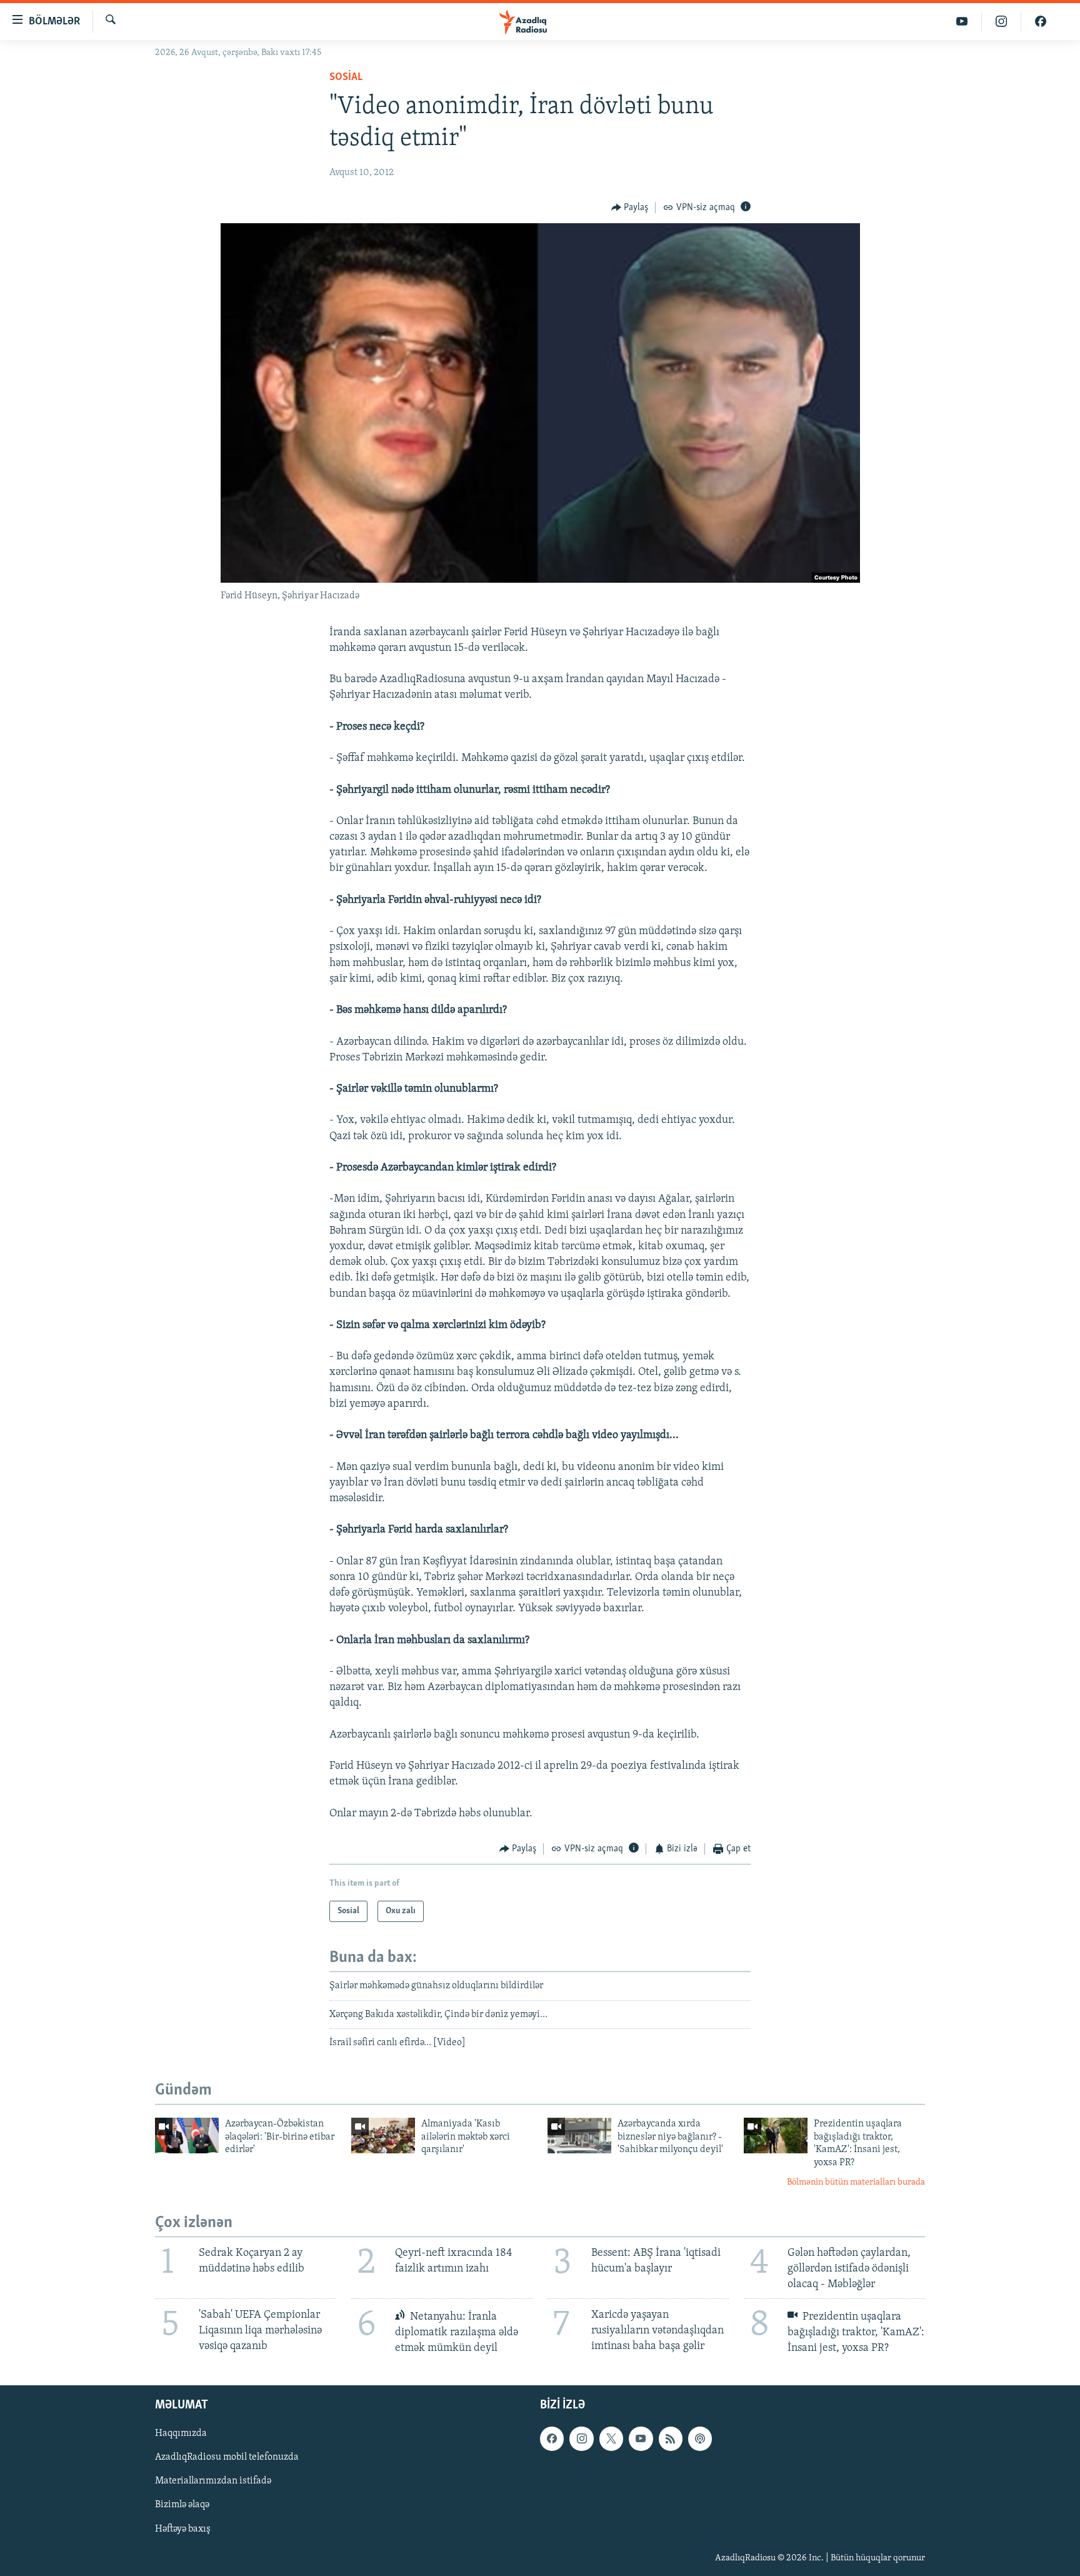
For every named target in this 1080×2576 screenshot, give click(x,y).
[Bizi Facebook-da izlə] (1041, 22)
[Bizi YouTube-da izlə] (962, 22)
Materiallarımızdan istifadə (213, 2482)
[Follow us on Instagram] (581, 2439)
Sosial (346, 78)
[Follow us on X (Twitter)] (611, 2439)
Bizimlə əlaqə (182, 2505)
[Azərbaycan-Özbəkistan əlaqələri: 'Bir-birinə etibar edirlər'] (187, 2136)
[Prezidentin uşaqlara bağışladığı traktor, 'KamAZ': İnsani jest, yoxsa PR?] (776, 2136)
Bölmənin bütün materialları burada (856, 2182)
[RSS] (671, 2439)
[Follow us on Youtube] (641, 2439)
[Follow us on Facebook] (552, 2439)
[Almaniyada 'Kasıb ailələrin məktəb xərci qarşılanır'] (383, 2136)
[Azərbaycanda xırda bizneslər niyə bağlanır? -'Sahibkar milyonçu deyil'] (579, 2136)
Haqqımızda (181, 2434)
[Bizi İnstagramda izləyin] (1002, 22)
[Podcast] (700, 2439)
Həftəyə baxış (183, 2529)
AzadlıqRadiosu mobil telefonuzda (227, 2458)
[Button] (630, 208)
